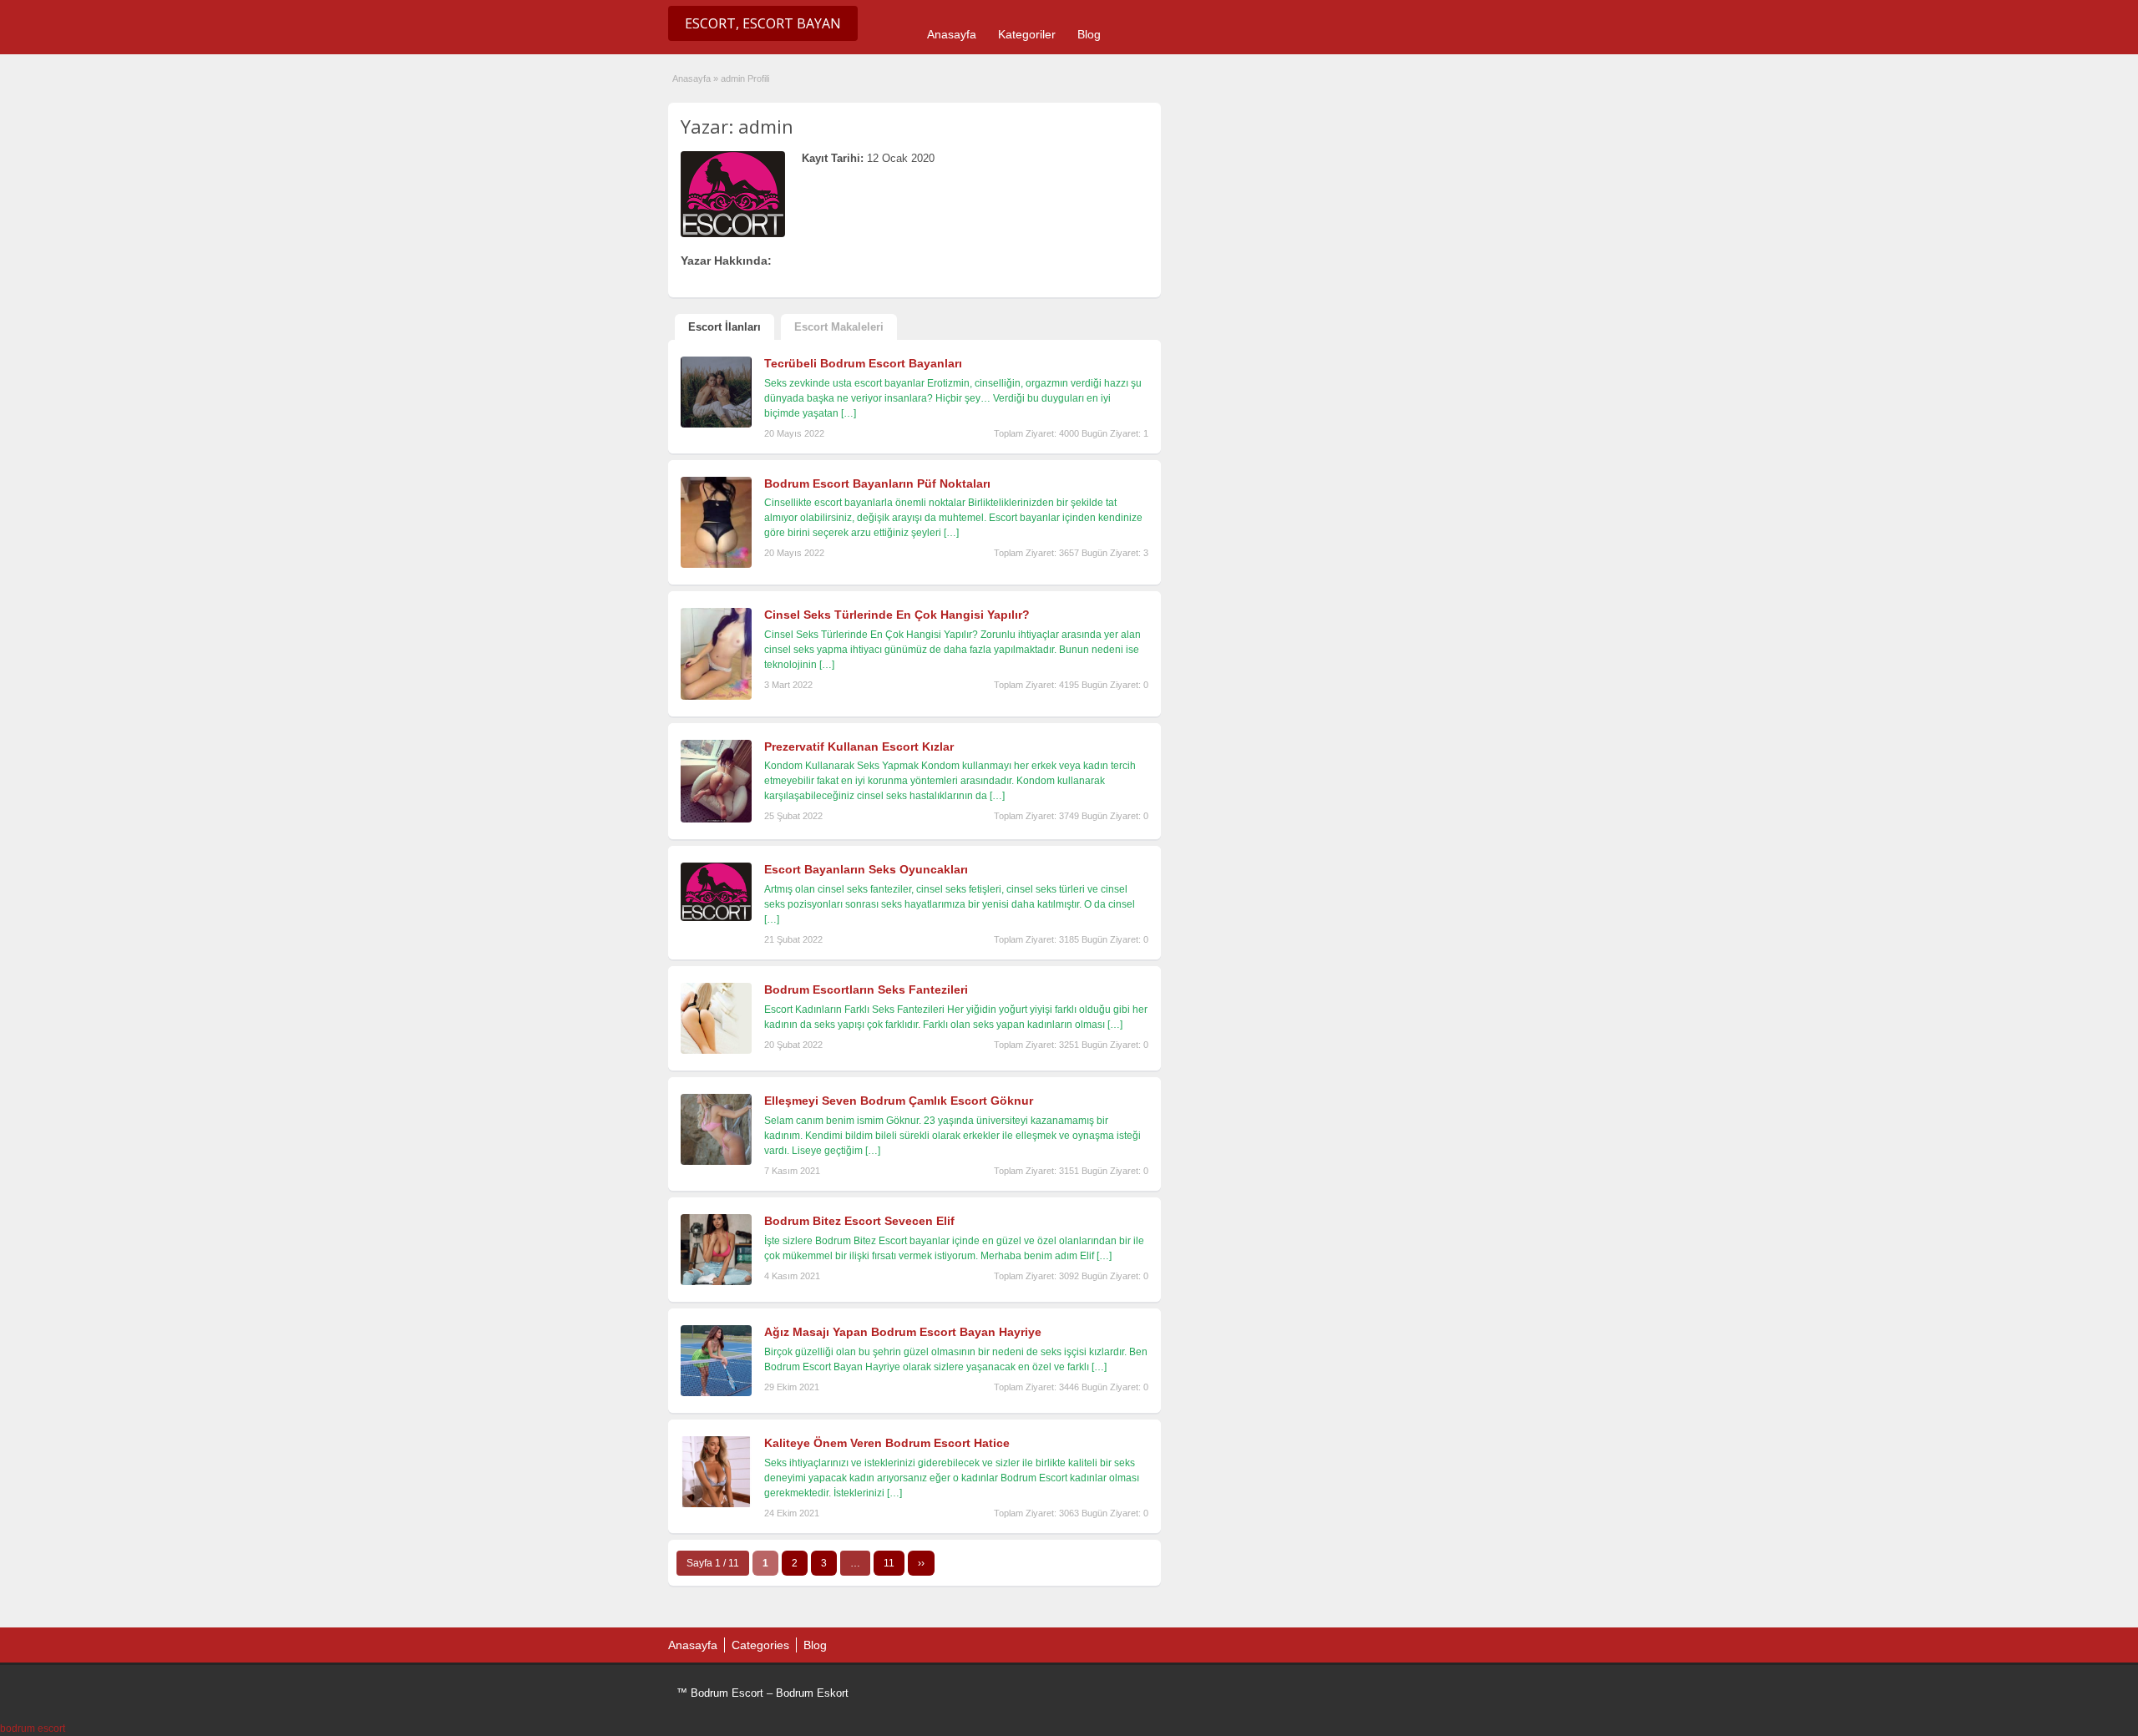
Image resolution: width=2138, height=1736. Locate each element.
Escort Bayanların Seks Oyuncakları (866, 869)
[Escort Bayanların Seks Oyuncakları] (716, 918)
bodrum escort (33, 1728)
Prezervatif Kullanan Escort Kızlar (859, 747)
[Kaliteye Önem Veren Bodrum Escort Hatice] (716, 1504)
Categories (760, 1645)
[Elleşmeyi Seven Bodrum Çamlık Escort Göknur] (716, 1162)
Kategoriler (1027, 34)
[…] (849, 413)
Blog (1089, 34)
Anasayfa (952, 34)
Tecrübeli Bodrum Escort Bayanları (863, 363)
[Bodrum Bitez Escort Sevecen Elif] (716, 1282)
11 (889, 1563)
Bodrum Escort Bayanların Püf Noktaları (877, 483)
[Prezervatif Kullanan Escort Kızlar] (716, 819)
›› (921, 1563)
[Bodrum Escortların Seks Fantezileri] (716, 1050)
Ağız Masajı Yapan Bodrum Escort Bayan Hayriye (903, 1332)
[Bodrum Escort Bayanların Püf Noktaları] (716, 564)
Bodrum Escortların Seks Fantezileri (866, 989)
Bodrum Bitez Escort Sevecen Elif (859, 1221)
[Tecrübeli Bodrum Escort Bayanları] (716, 424)
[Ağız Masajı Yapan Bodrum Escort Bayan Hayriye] (716, 1393)
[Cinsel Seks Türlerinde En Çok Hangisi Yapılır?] (716, 696)
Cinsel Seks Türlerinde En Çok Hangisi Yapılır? (897, 615)
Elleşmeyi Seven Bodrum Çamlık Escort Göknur (899, 1101)
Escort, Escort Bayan (763, 23)
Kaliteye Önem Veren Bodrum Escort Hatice (887, 1443)
